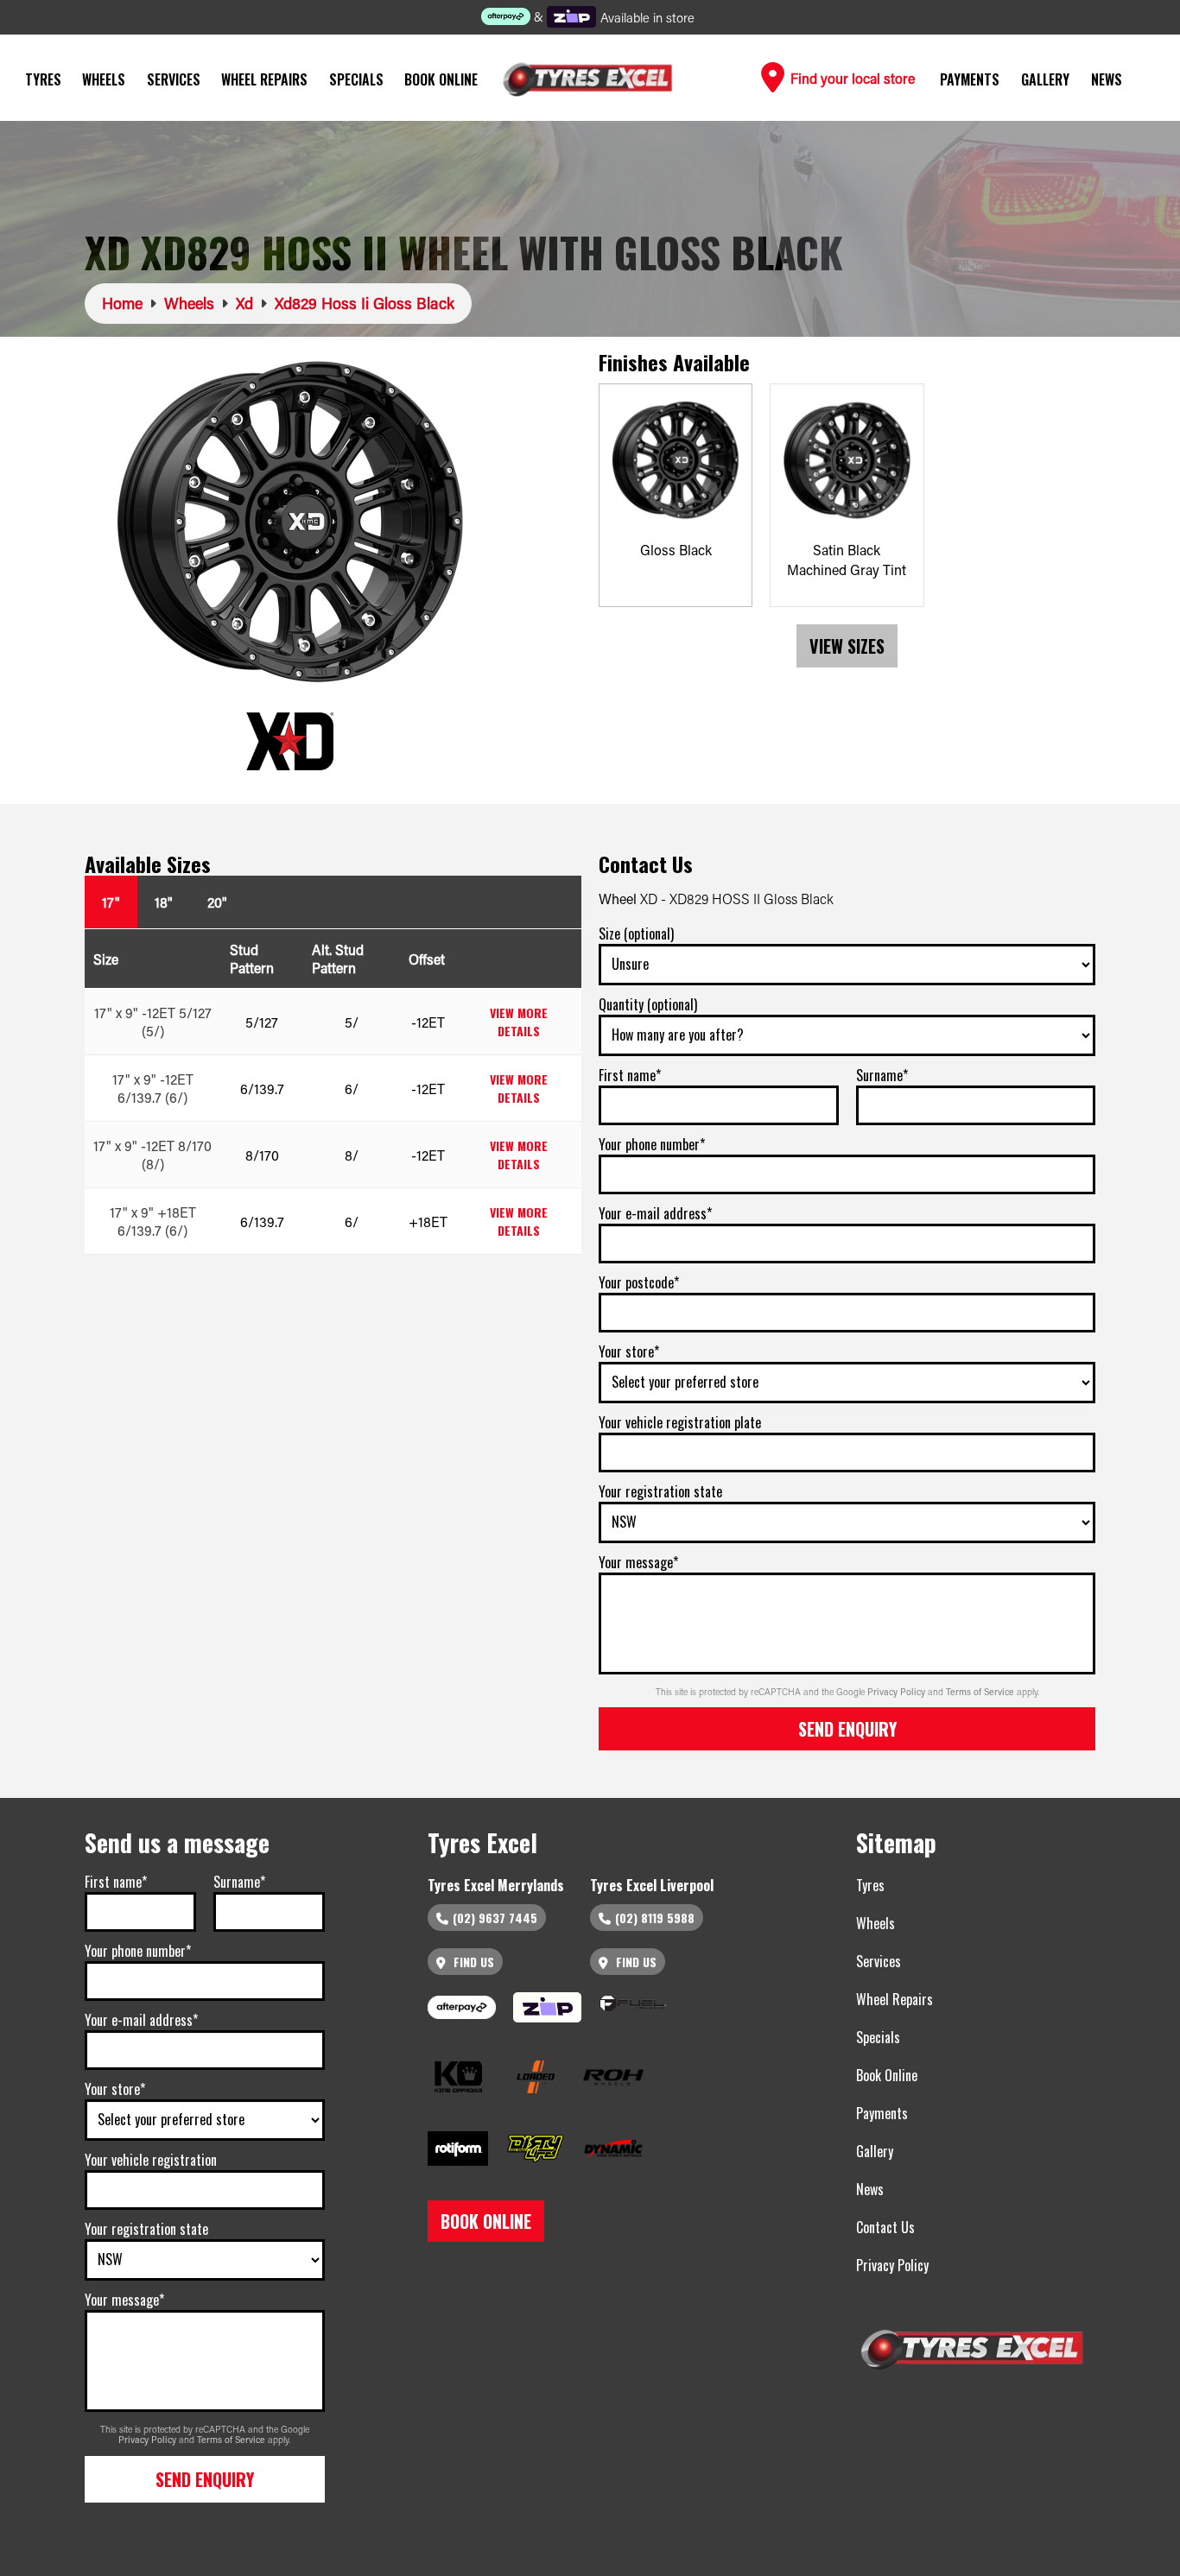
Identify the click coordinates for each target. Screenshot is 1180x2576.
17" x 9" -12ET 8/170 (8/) (152, 1155)
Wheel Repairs (264, 79)
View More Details (519, 1022)
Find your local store (851, 78)
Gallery (1045, 79)
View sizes (847, 646)
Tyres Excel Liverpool (652, 1885)
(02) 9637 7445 (495, 1918)
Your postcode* (639, 1282)
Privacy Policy (898, 1692)
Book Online (441, 79)
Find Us (472, 1962)
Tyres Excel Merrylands (496, 1885)
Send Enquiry (847, 1729)
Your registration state (660, 1491)
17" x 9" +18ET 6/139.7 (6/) (153, 1221)
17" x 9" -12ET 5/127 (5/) (153, 1022)
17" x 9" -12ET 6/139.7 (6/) (153, 1088)
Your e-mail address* (655, 1213)
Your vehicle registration (151, 2160)
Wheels (104, 79)
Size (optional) (636, 934)
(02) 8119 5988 (655, 1918)
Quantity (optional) (648, 1004)
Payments (970, 79)
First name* (630, 1075)
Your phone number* (652, 1144)
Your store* (629, 1351)
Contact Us (885, 2227)
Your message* (638, 1562)
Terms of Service (981, 1692)
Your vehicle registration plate (680, 1422)
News (1107, 79)
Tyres (43, 79)
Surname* (882, 1075)
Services (174, 79)
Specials (356, 79)
